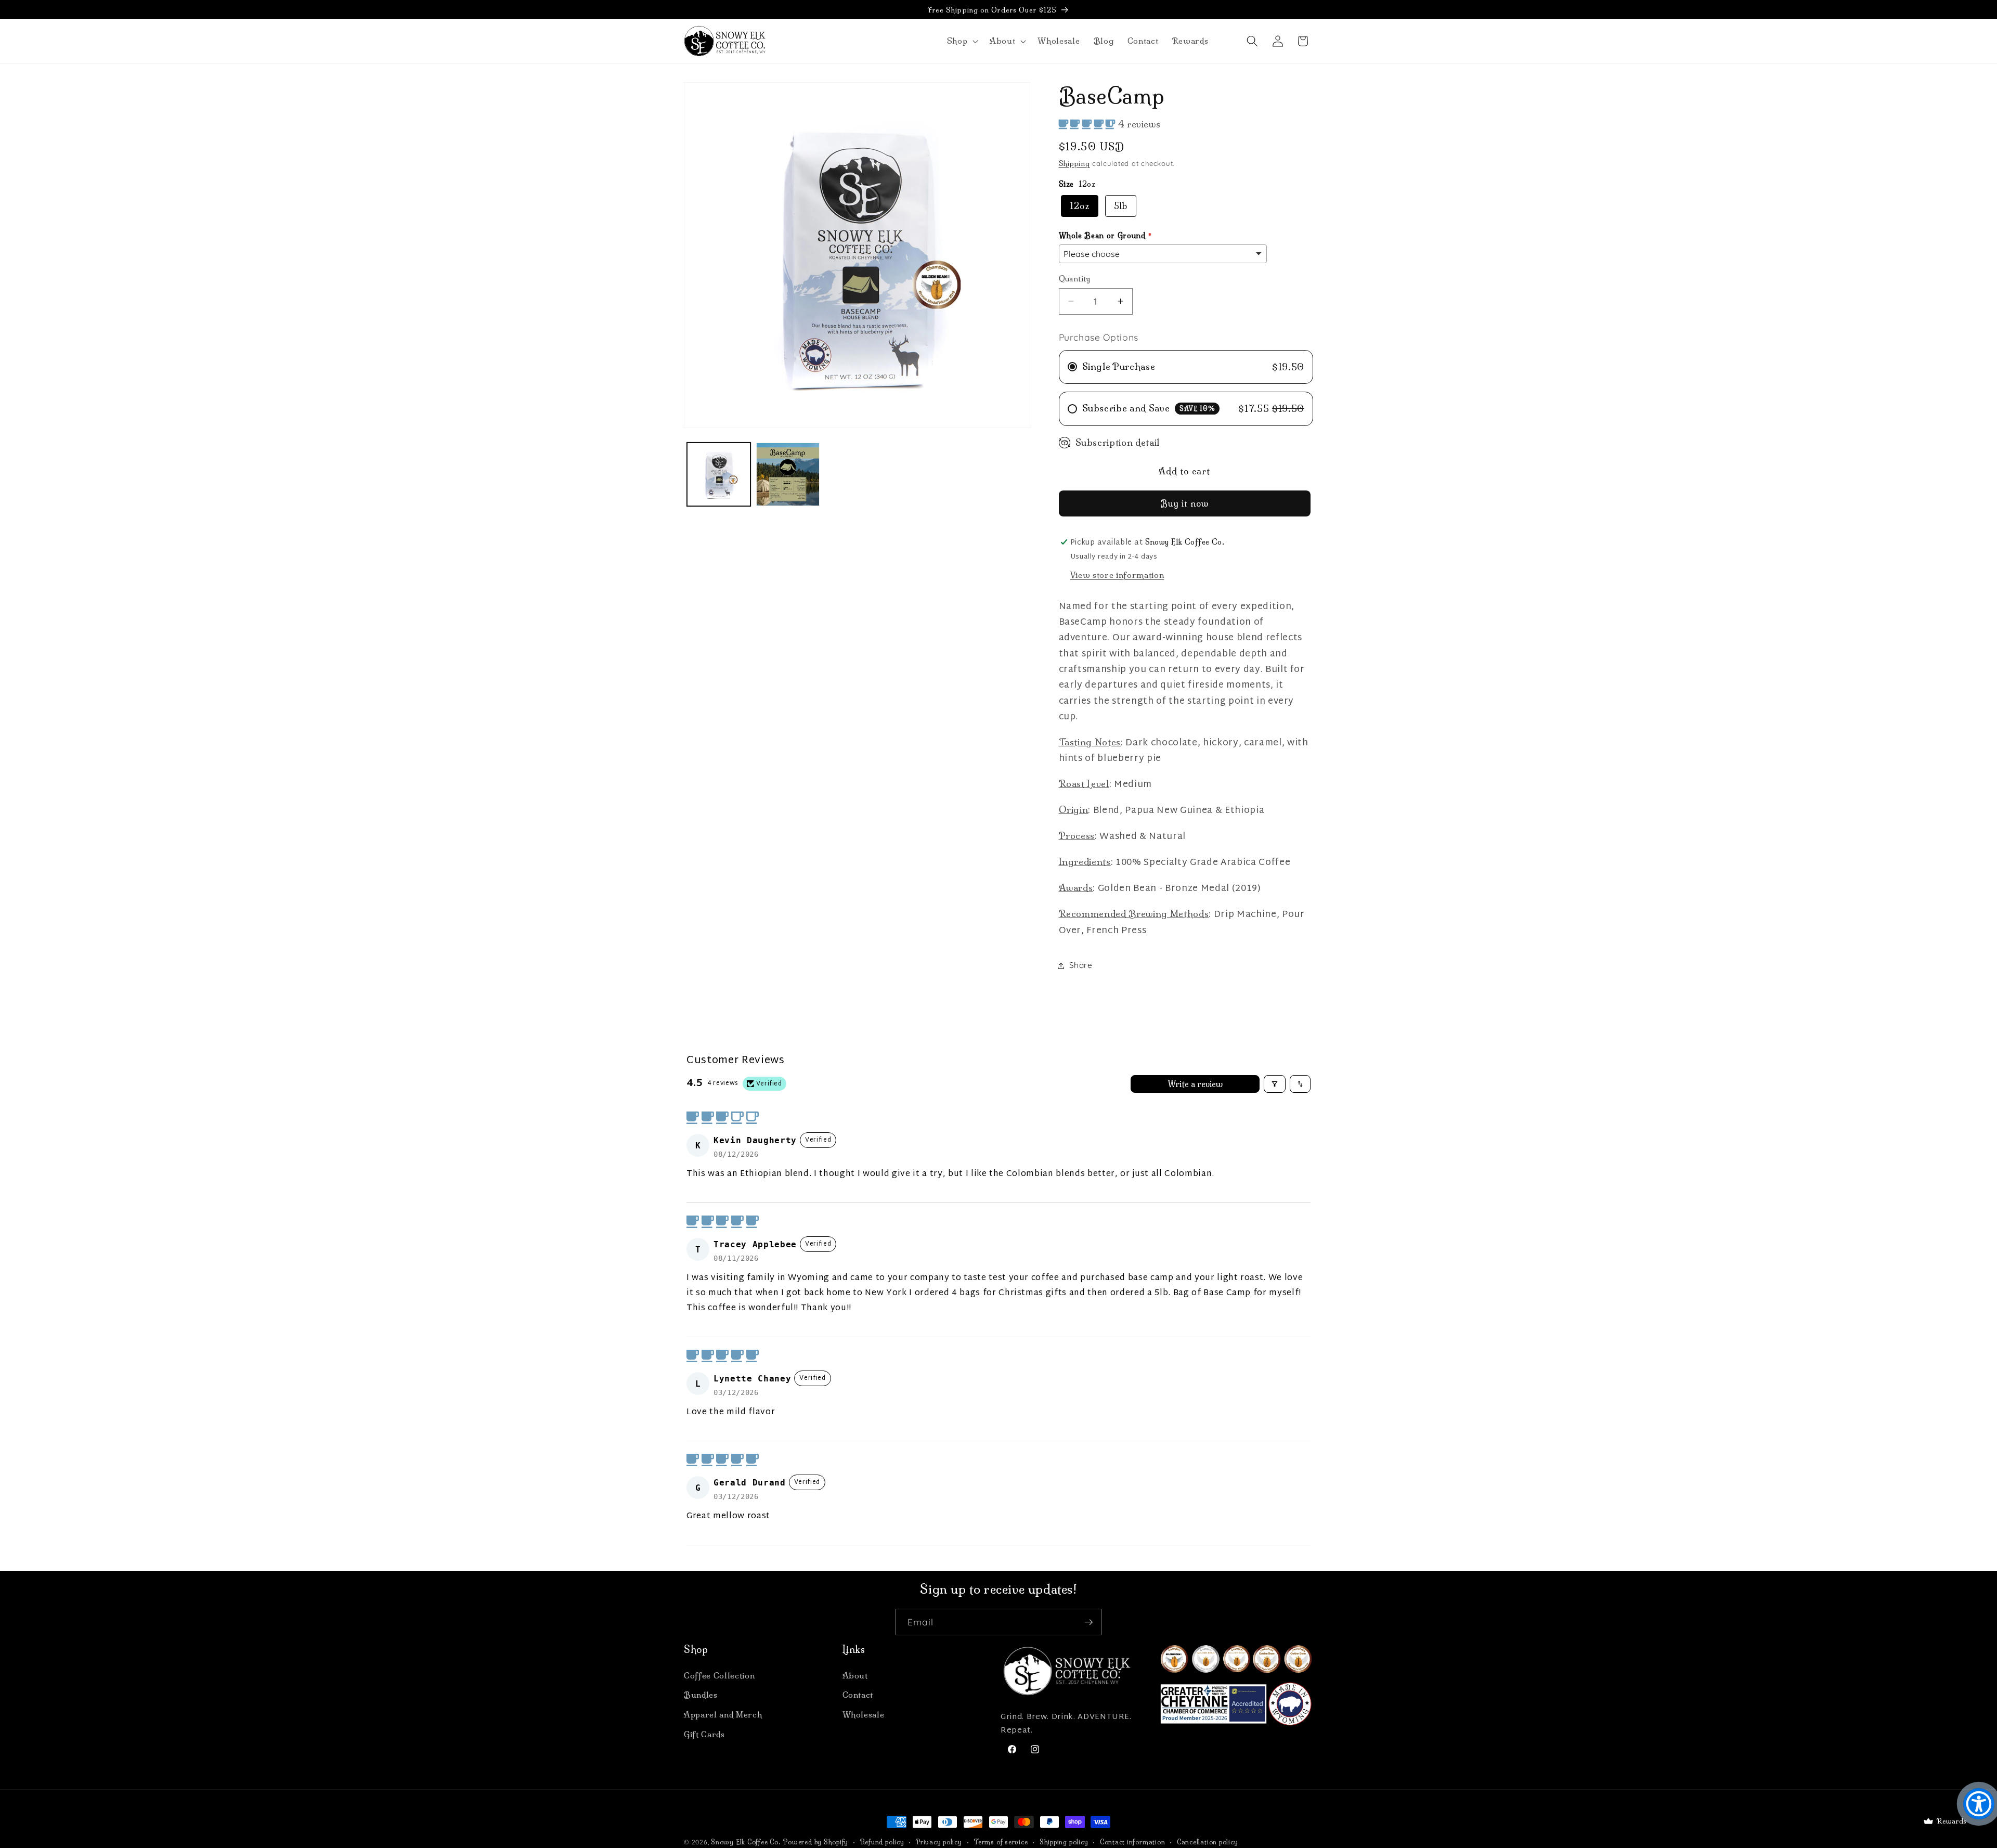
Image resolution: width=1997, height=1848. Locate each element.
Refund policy (882, 1842)
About (855, 1676)
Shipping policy (1064, 1842)
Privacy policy (939, 1842)
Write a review (1195, 1084)
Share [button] (1081, 965)
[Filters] (1275, 1084)
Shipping (1074, 163)
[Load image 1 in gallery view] (719, 474)
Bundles (701, 1695)
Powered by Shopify (816, 1842)
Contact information (1133, 1842)
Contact (858, 1695)
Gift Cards (704, 1734)
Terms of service (1001, 1842)
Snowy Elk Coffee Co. (746, 1842)
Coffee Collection (719, 1676)
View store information (1117, 575)
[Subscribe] (1088, 1622)
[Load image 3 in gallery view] (788, 474)
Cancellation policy (1208, 1842)
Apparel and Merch (723, 1715)
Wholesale (864, 1715)
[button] (961, 41)
